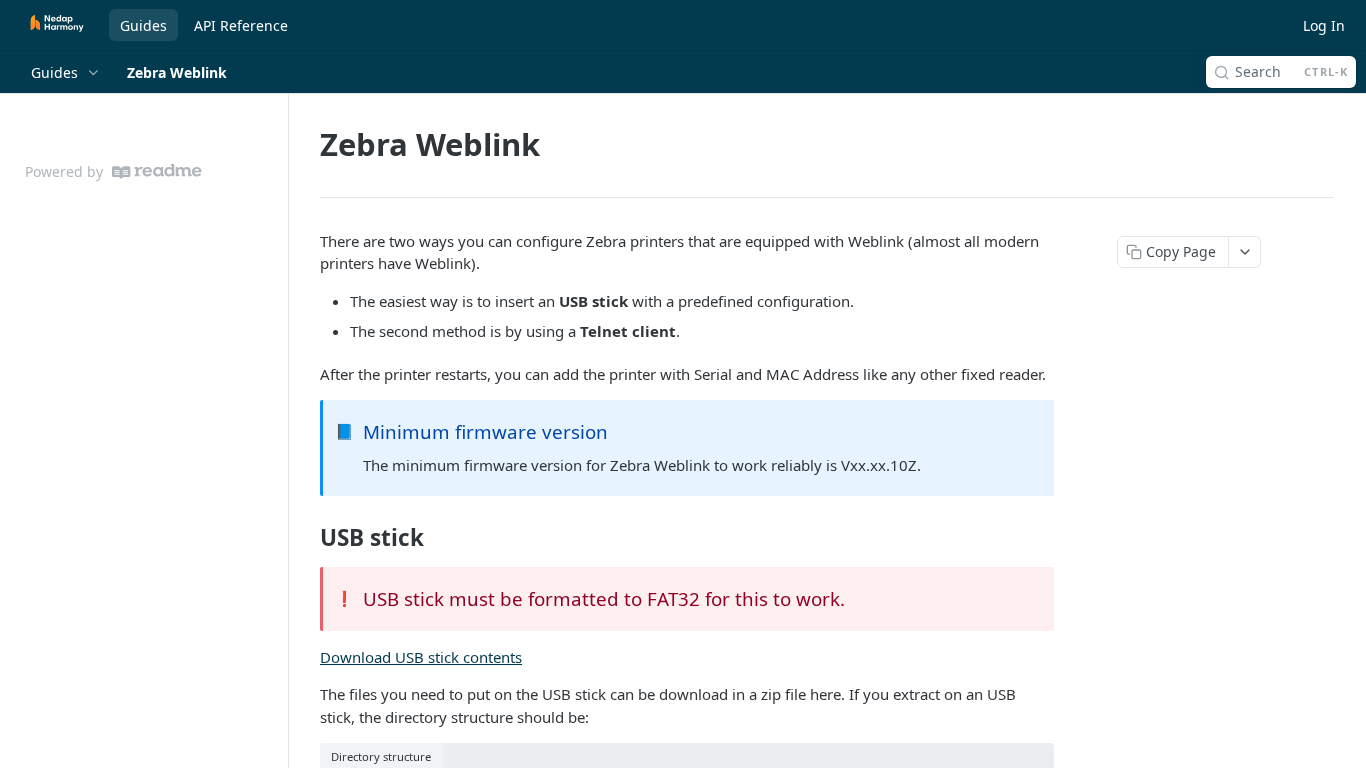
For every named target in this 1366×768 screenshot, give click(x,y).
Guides (143, 25)
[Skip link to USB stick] (306, 538)
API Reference (241, 25)
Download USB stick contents (421, 657)
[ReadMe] (157, 171)
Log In (1324, 25)
